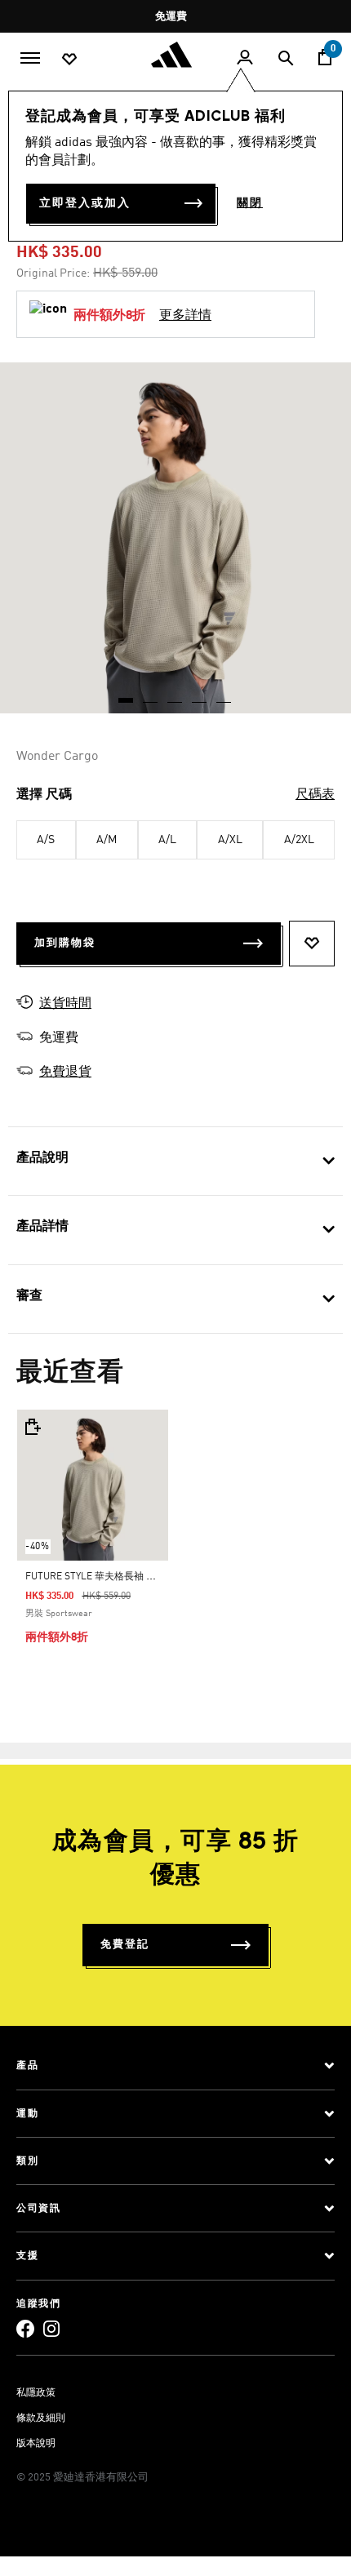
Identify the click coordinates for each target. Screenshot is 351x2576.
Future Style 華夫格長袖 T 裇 (95, 1577)
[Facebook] (25, 2328)
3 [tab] (175, 695)
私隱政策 (36, 2393)
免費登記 (125, 1945)
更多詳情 (185, 316)
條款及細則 (41, 2418)
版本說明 (36, 2444)
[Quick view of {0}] (32, 1427)
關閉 (250, 203)
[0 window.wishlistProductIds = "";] (69, 58)
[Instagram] (51, 2328)
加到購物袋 (65, 943)
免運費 (171, 17)
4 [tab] (200, 695)
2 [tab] (151, 695)
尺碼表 (315, 795)
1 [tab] (127, 695)
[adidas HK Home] (175, 55)
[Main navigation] (30, 56)
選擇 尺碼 (44, 795)
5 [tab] (224, 695)
